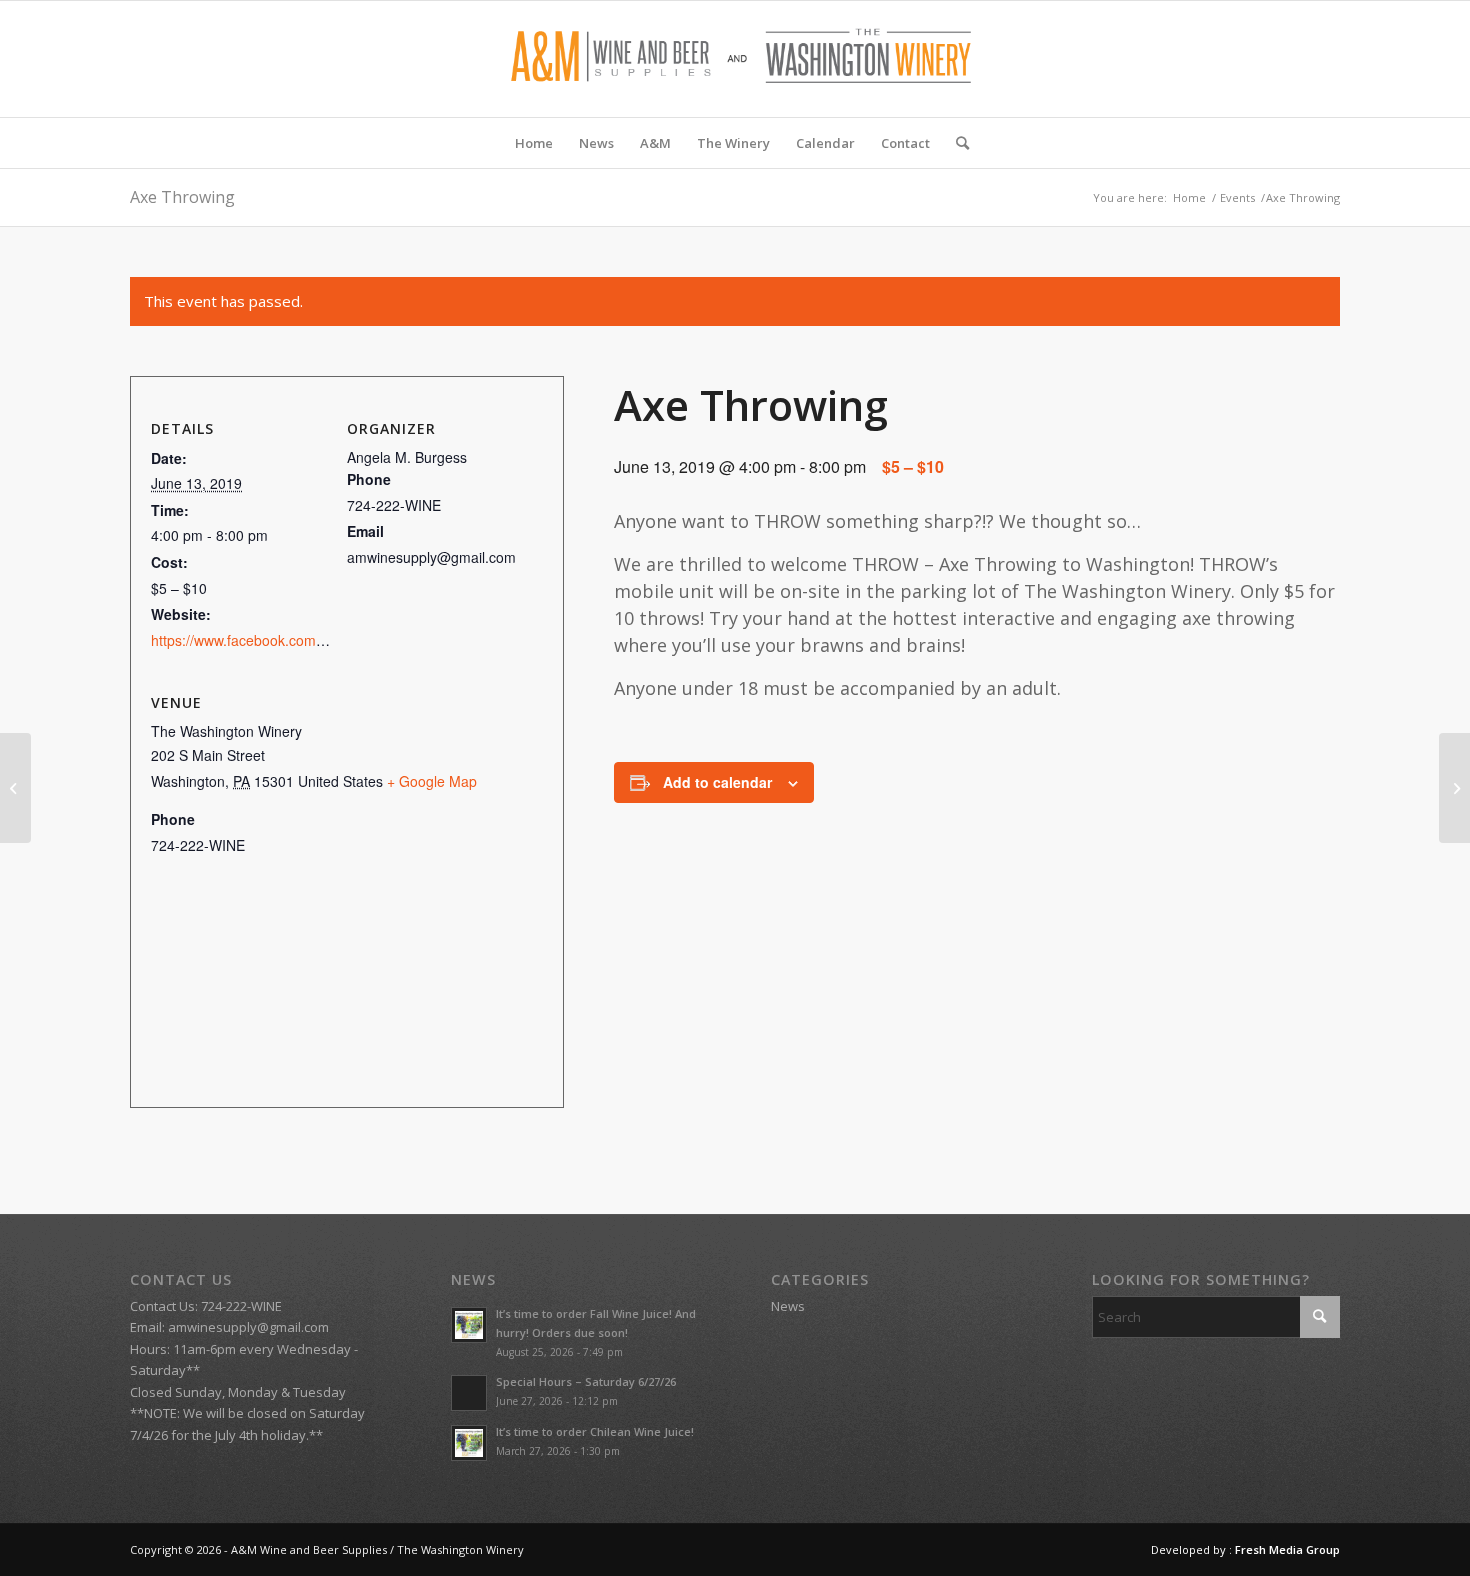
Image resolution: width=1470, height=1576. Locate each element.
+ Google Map (432, 781)
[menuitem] (534, 143)
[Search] (956, 143)
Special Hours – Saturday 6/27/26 (586, 1381)
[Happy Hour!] (15, 788)
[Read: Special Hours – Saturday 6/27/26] (469, 1393)
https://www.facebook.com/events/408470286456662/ (320, 640)
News (788, 1306)
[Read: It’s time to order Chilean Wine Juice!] (469, 1443)
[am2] (735, 59)
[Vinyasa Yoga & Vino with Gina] (1454, 788)
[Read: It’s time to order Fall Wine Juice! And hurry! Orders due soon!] (469, 1325)
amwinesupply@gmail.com (248, 1327)
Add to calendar (717, 782)
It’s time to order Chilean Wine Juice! (595, 1431)
